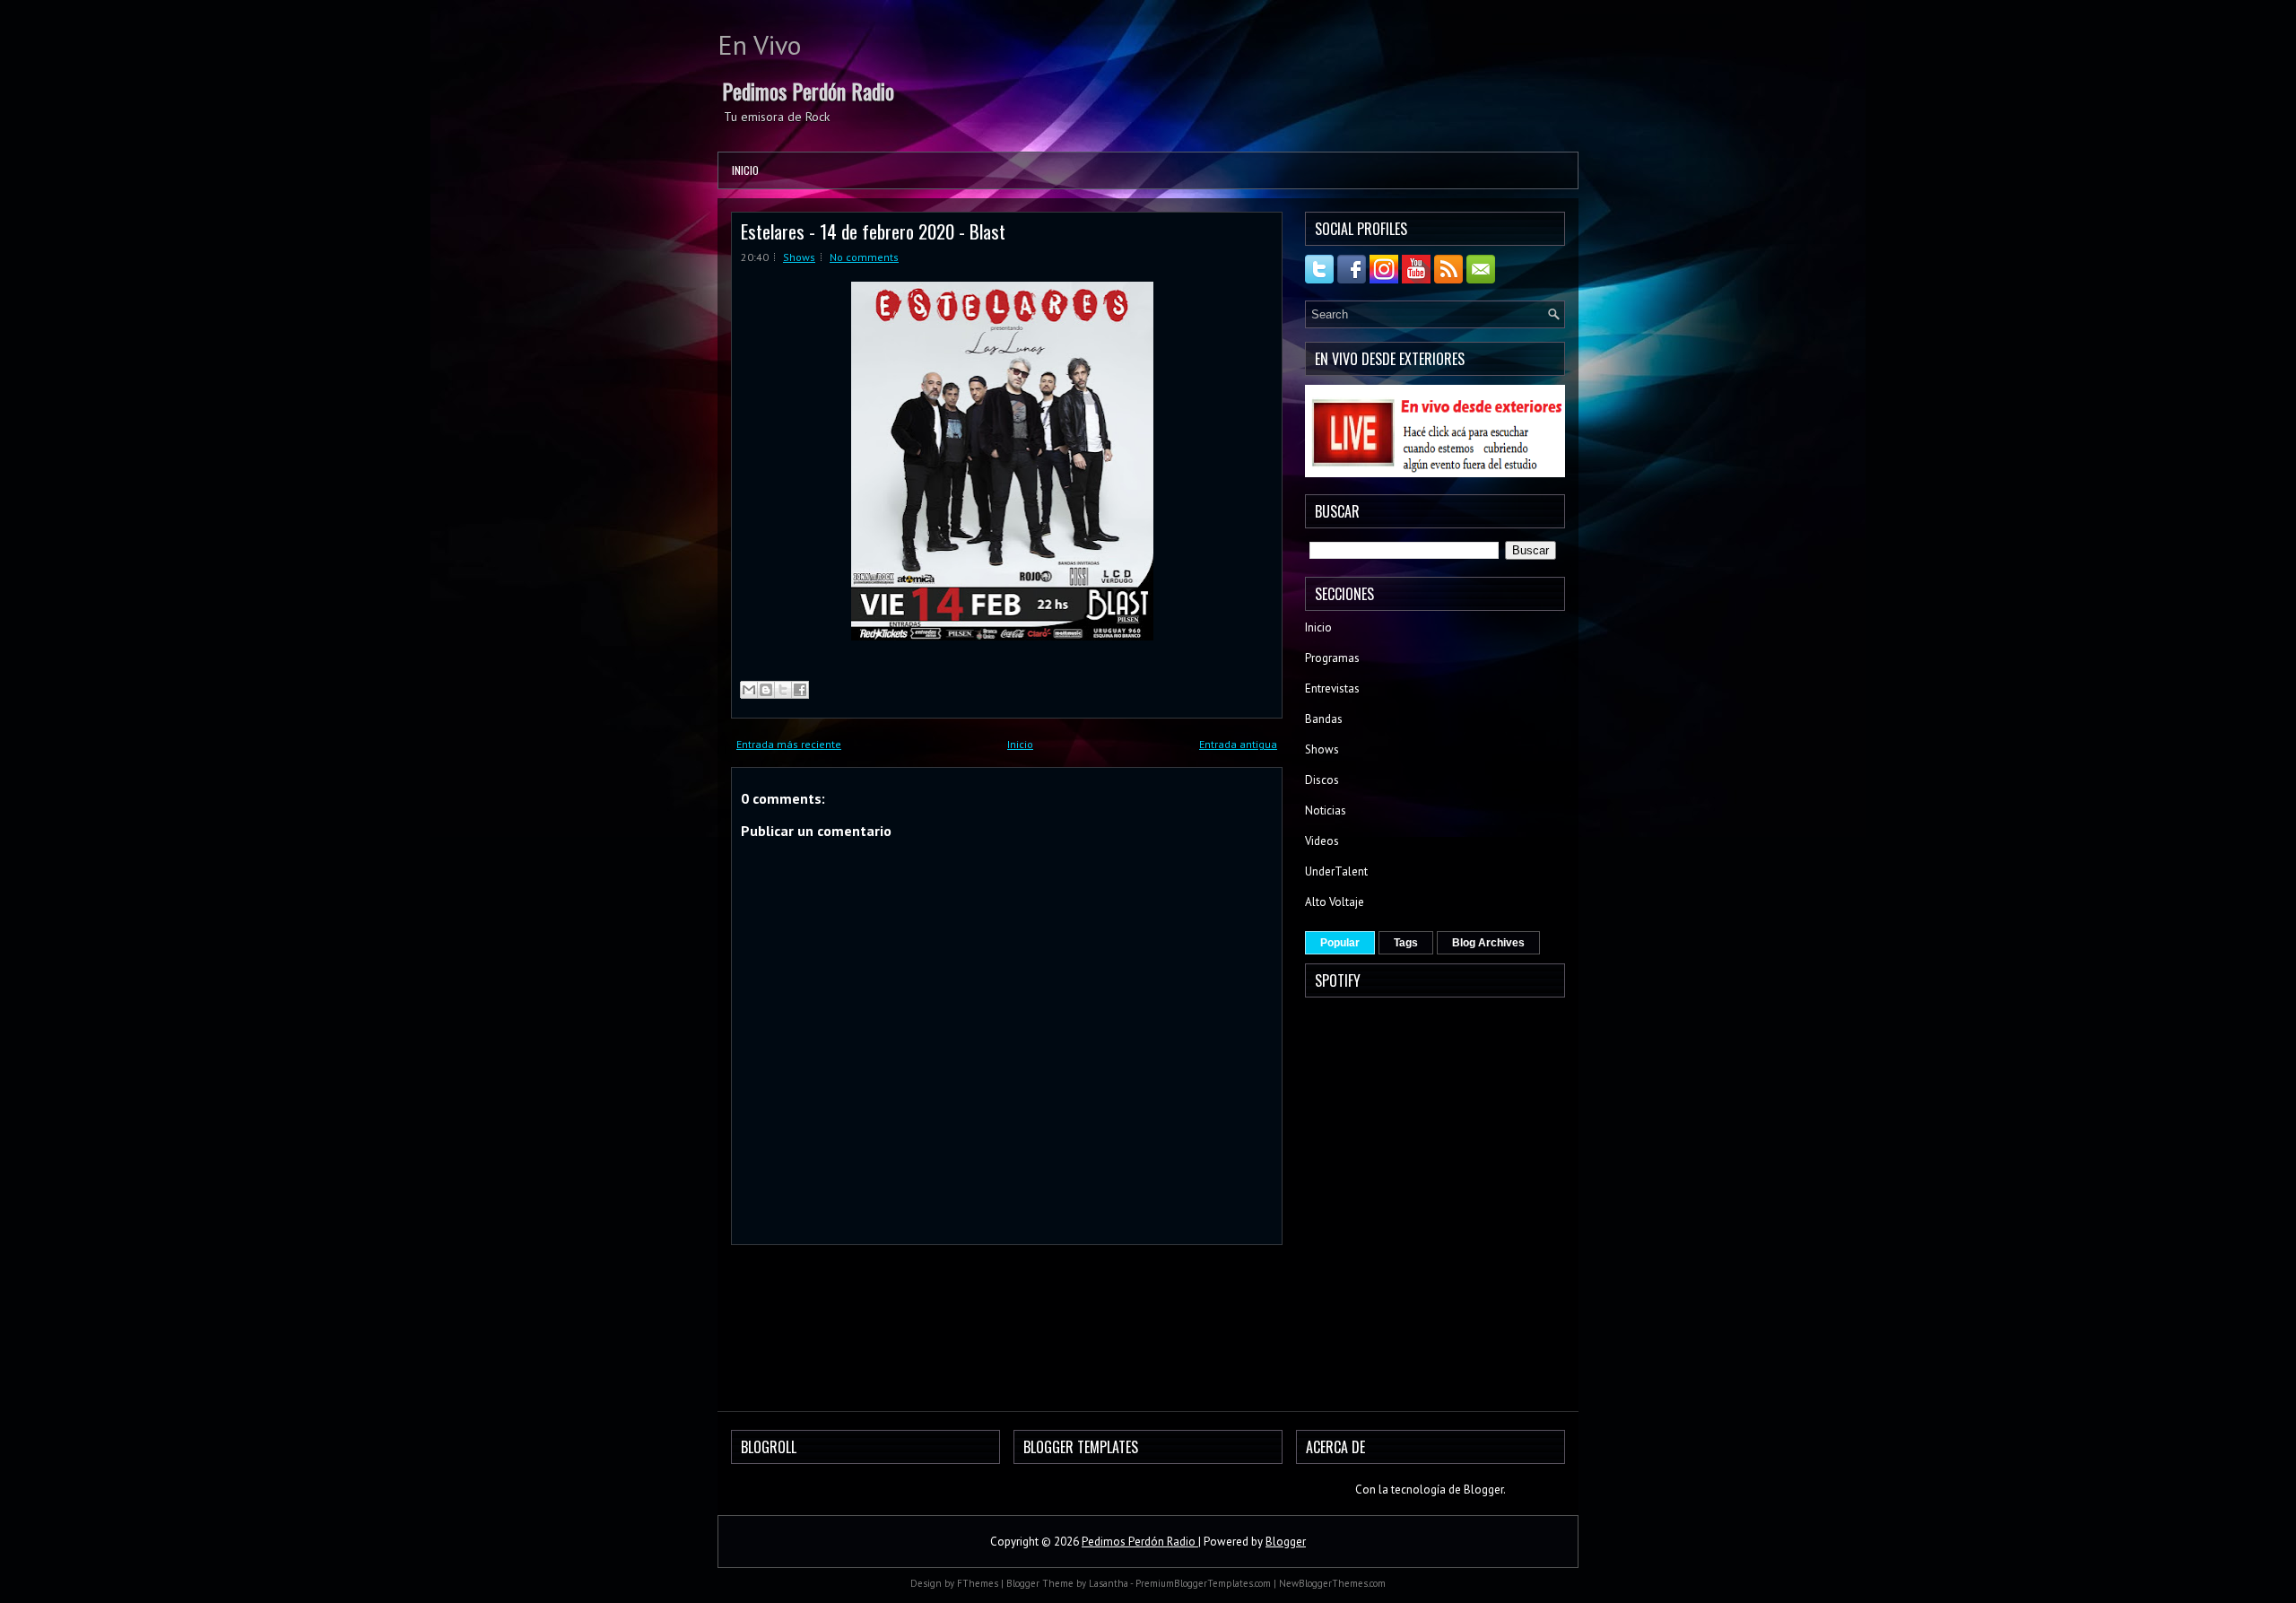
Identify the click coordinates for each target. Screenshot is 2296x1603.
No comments (864, 257)
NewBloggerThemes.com (1332, 1583)
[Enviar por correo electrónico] (749, 690)
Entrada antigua (1238, 744)
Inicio (745, 170)
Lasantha (1109, 1583)
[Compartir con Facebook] (800, 690)
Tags (1406, 943)
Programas (1332, 658)
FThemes (978, 1583)
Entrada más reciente (789, 744)
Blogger (1483, 1490)
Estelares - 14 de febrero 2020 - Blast (873, 231)
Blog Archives (1488, 943)
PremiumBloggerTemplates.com (1203, 1583)
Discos (1322, 780)
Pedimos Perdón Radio (808, 91)
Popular (1340, 943)
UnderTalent (1336, 871)
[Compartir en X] (783, 690)
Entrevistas (1332, 688)
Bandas (1324, 719)
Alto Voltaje (1335, 902)
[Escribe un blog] (766, 690)
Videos (1322, 841)
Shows (799, 257)
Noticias (1326, 810)
